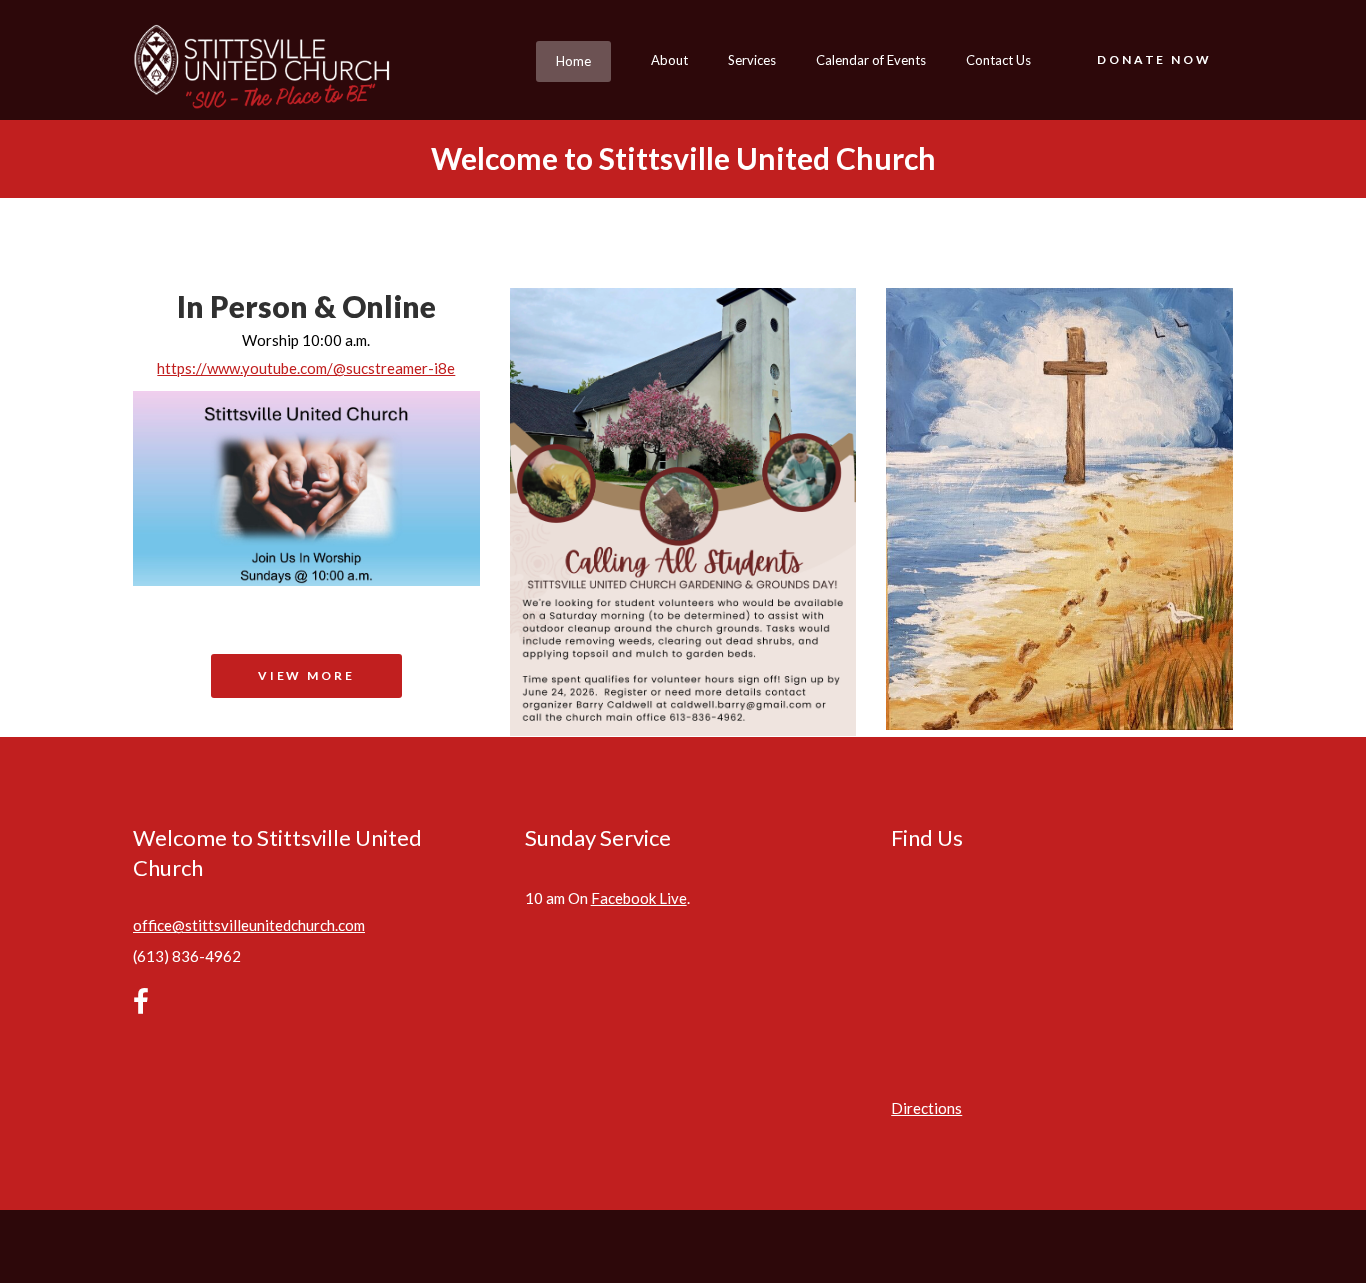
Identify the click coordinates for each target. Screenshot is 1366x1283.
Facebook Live (639, 898)
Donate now (1154, 59)
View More (306, 675)
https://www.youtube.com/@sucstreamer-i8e (306, 368)
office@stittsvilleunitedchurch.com (249, 925)
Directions (926, 1108)
